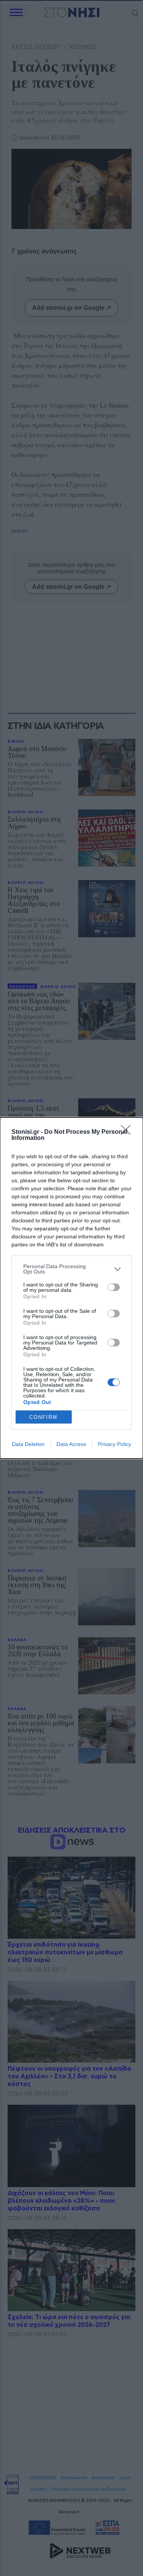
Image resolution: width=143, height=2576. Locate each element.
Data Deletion (28, 1444)
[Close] (128, 1132)
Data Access (71, 1444)
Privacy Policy (115, 1444)
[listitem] (71, 1269)
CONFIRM (43, 1417)
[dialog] (71, 1288)
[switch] (114, 1287)
